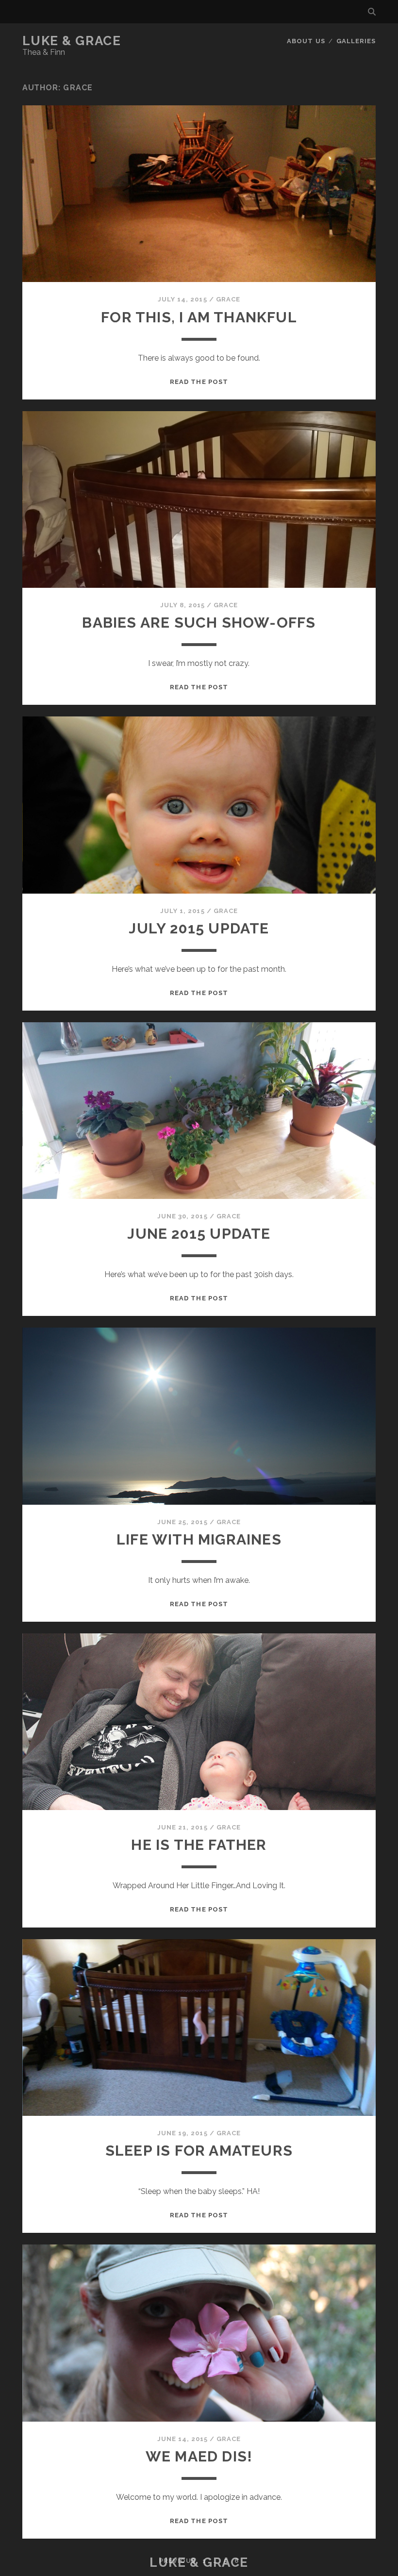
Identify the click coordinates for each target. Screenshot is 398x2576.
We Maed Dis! (199, 2456)
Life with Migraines (199, 1539)
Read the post (199, 382)
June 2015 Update (199, 1234)
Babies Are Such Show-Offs (199, 623)
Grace (228, 299)
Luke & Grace (72, 41)
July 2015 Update (199, 928)
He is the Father (199, 1845)
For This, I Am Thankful (199, 317)
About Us (306, 41)
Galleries (356, 41)
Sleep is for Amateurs (199, 2151)
